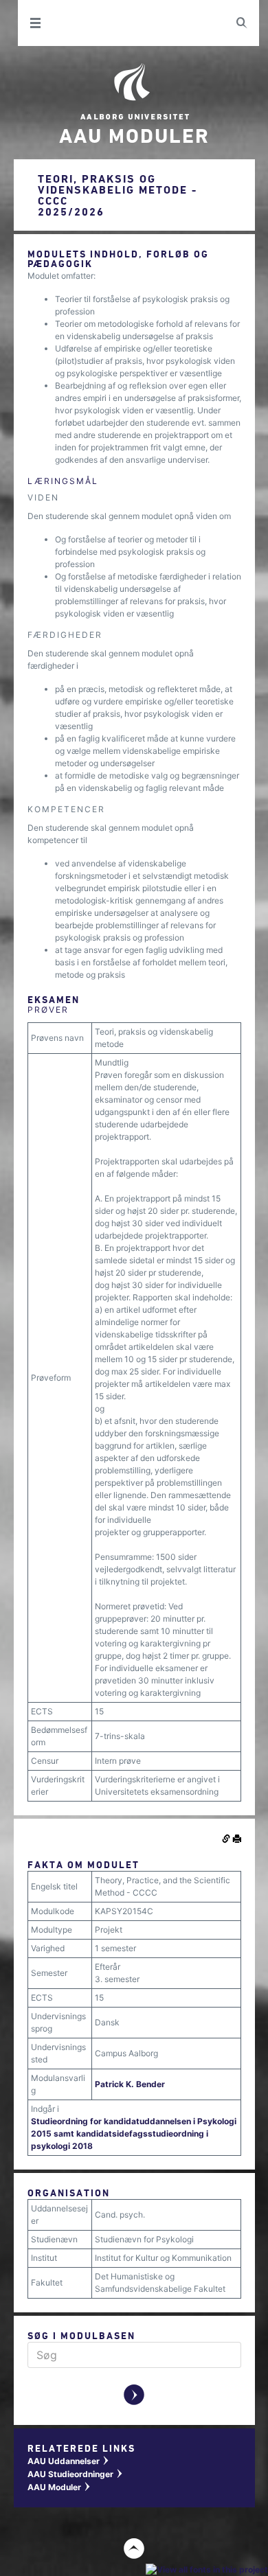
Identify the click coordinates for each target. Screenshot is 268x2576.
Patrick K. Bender (130, 2084)
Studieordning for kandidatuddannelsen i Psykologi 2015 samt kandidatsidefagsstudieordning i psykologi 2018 (134, 2134)
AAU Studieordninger (76, 2474)
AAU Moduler (59, 2487)
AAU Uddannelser (69, 2461)
